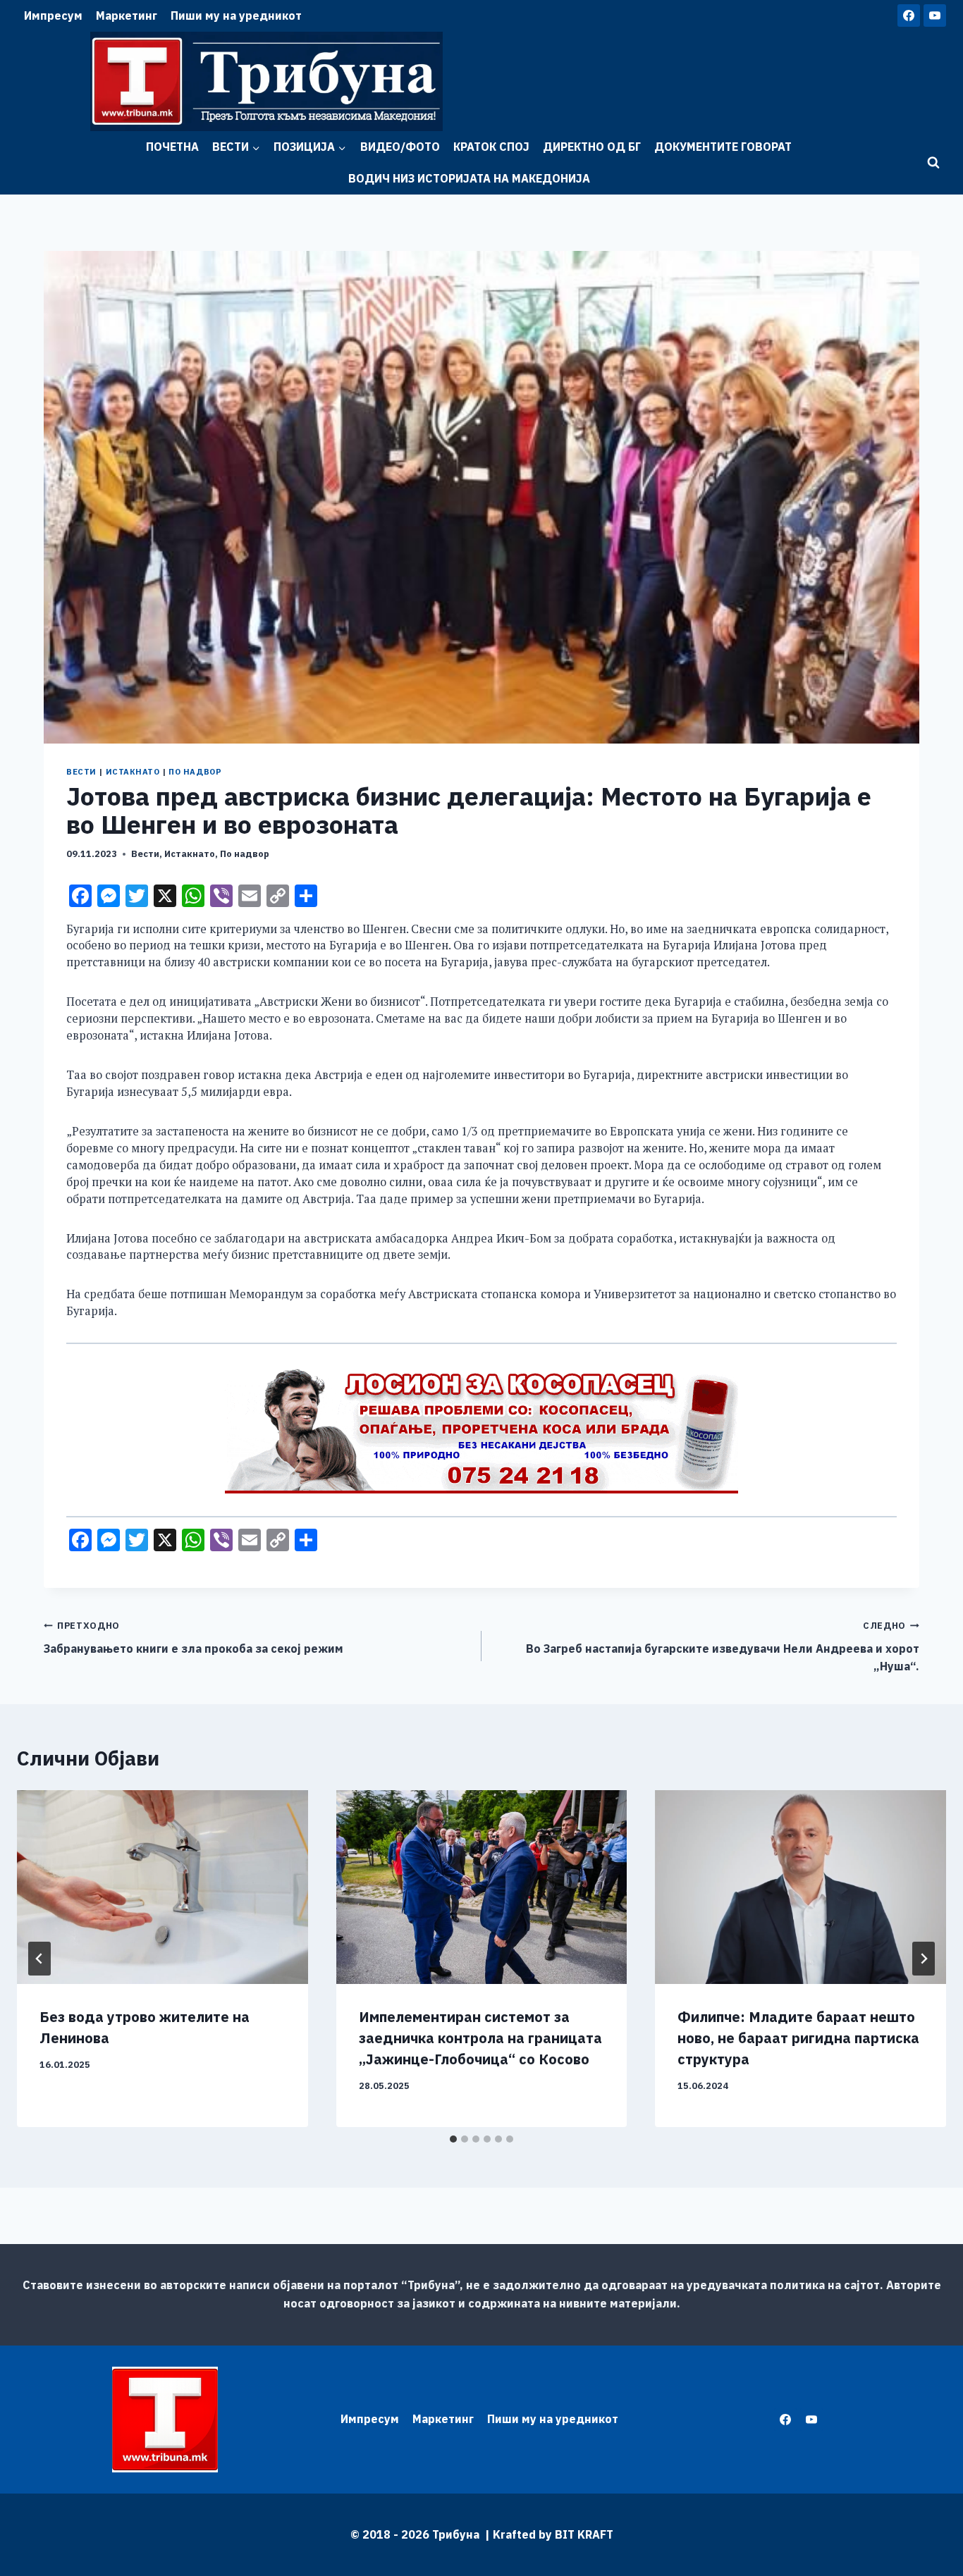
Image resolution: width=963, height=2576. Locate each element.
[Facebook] (909, 16)
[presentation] (162, 1887)
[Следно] (924, 1959)
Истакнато (133, 772)
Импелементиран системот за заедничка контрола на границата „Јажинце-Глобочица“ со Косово (480, 2038)
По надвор (195, 772)
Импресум (53, 16)
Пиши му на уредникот (236, 16)
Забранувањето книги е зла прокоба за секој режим (194, 1638)
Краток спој (491, 147)
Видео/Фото (400, 147)
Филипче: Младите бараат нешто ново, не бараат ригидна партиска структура (798, 2038)
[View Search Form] (933, 163)
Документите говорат (723, 147)
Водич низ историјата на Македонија (469, 178)
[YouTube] (935, 16)
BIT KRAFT (584, 2534)
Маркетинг (127, 16)
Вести (81, 772)
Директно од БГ (592, 147)
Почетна (172, 147)
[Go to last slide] (39, 1959)
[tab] (453, 2139)
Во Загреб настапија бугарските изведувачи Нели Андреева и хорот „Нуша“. (723, 1646)
